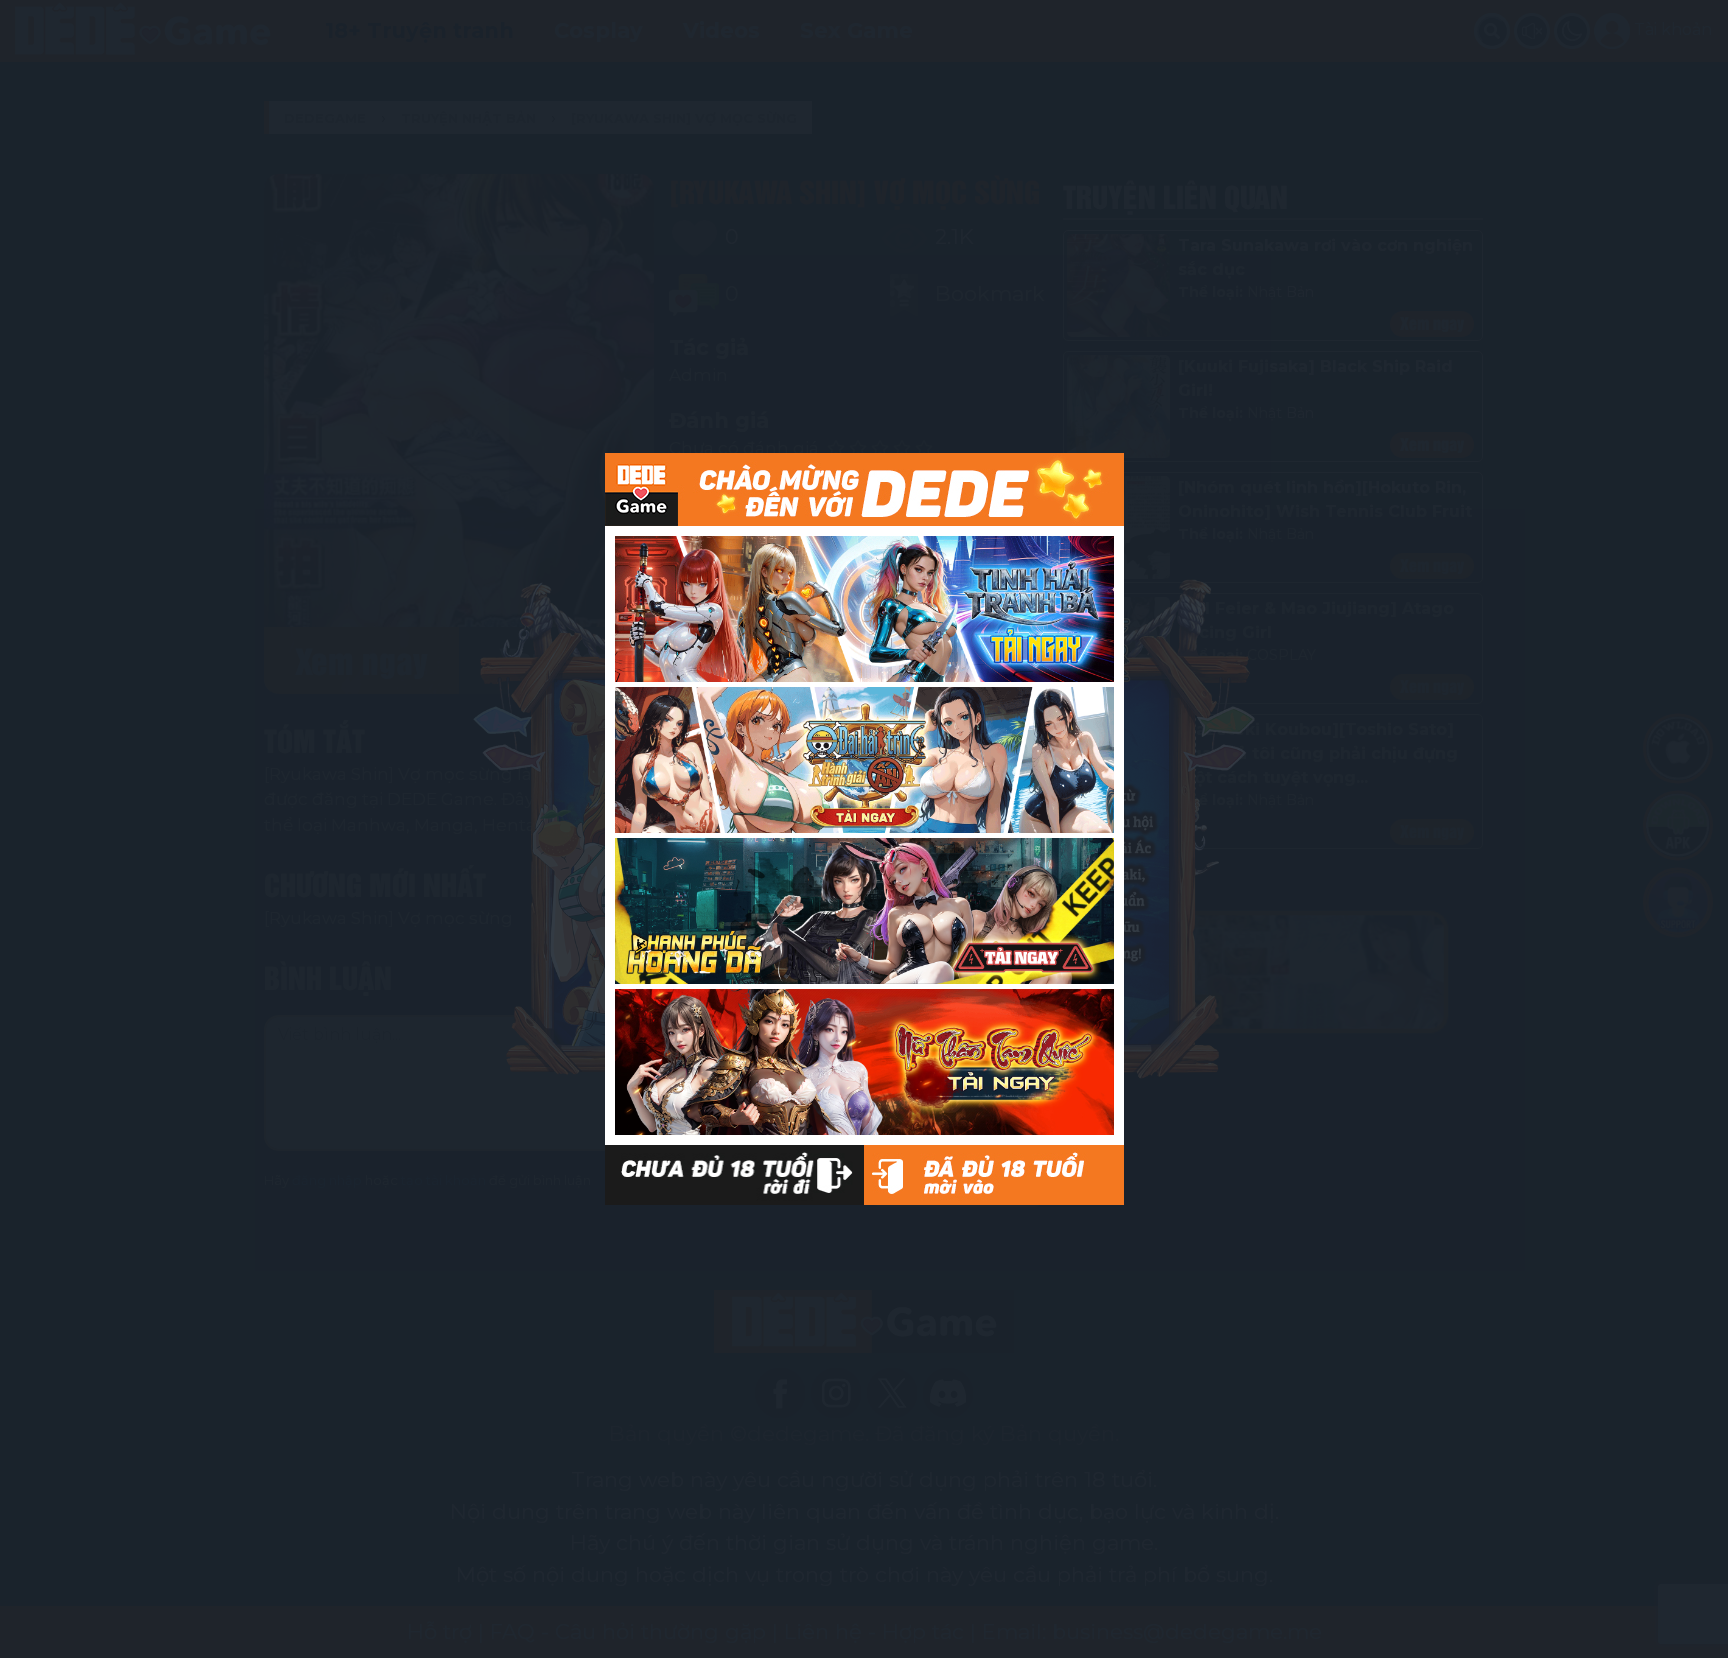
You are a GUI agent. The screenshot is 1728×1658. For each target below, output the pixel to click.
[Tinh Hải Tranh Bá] (864, 609)
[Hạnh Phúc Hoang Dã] (864, 911)
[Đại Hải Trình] (864, 760)
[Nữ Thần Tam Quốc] (864, 1062)
